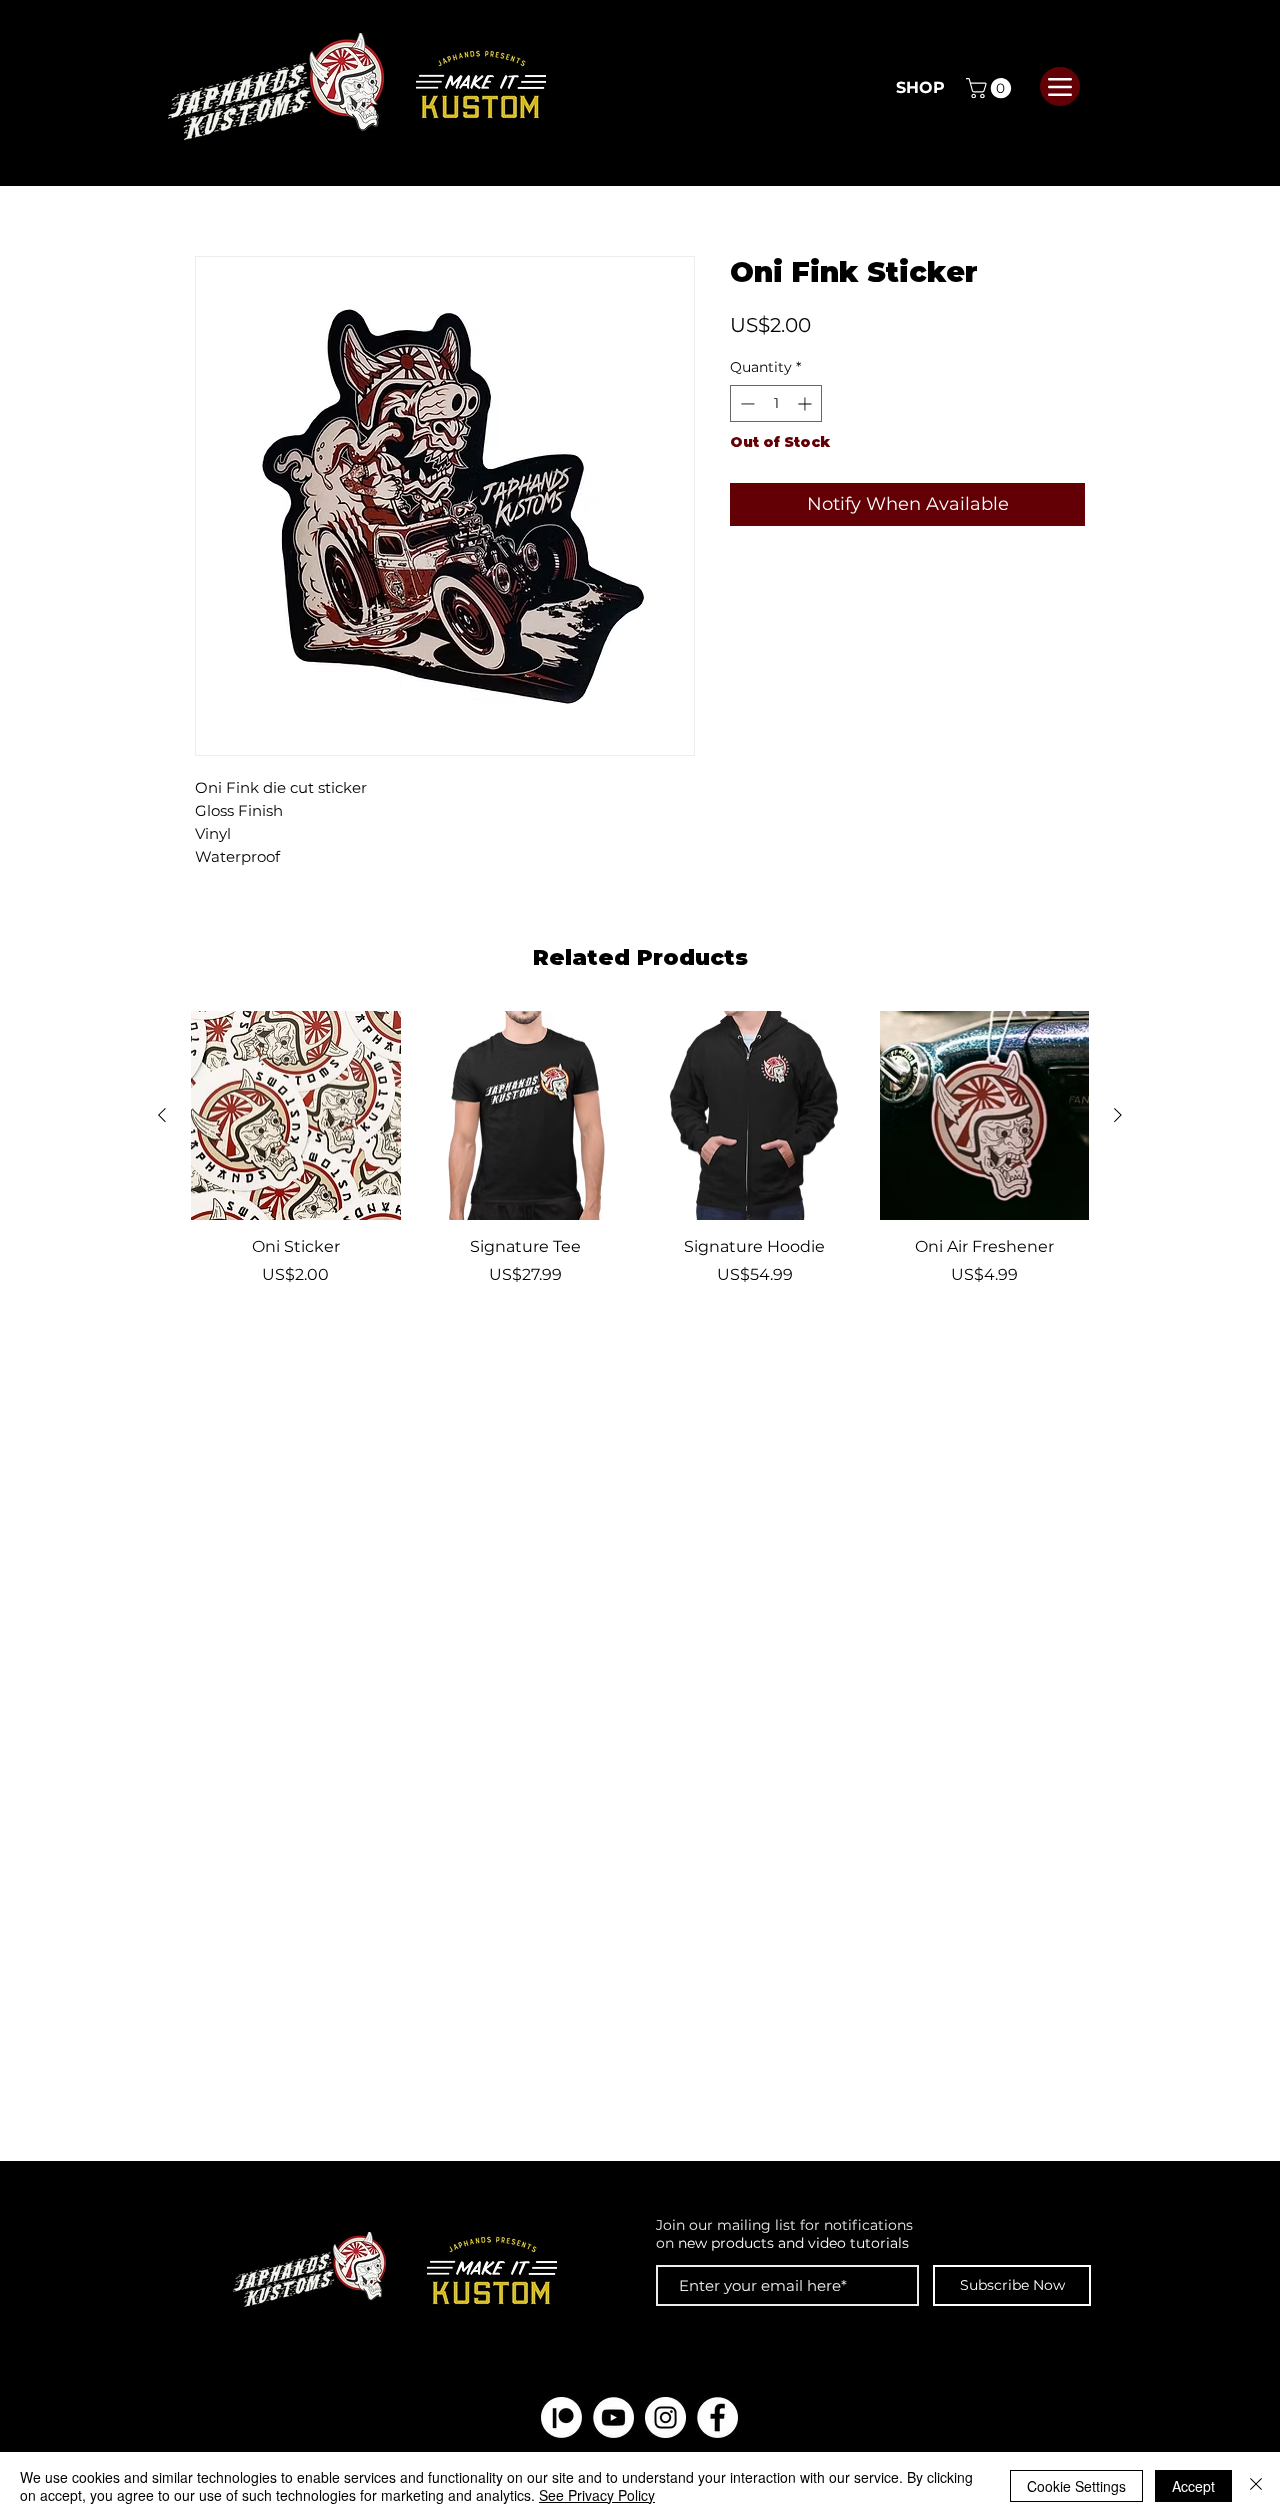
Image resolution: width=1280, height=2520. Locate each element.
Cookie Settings (1076, 2486)
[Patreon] (561, 2417)
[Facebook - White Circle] (717, 2417)
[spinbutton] (776, 403)
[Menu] (1060, 86)
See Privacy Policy (597, 2495)
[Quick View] (296, 1116)
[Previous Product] (162, 1115)
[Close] (1256, 2486)
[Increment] (806, 403)
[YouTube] (613, 2417)
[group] (640, 1160)
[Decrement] (745, 403)
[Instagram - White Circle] (665, 2417)
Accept (1193, 2486)
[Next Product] (1118, 1115)
